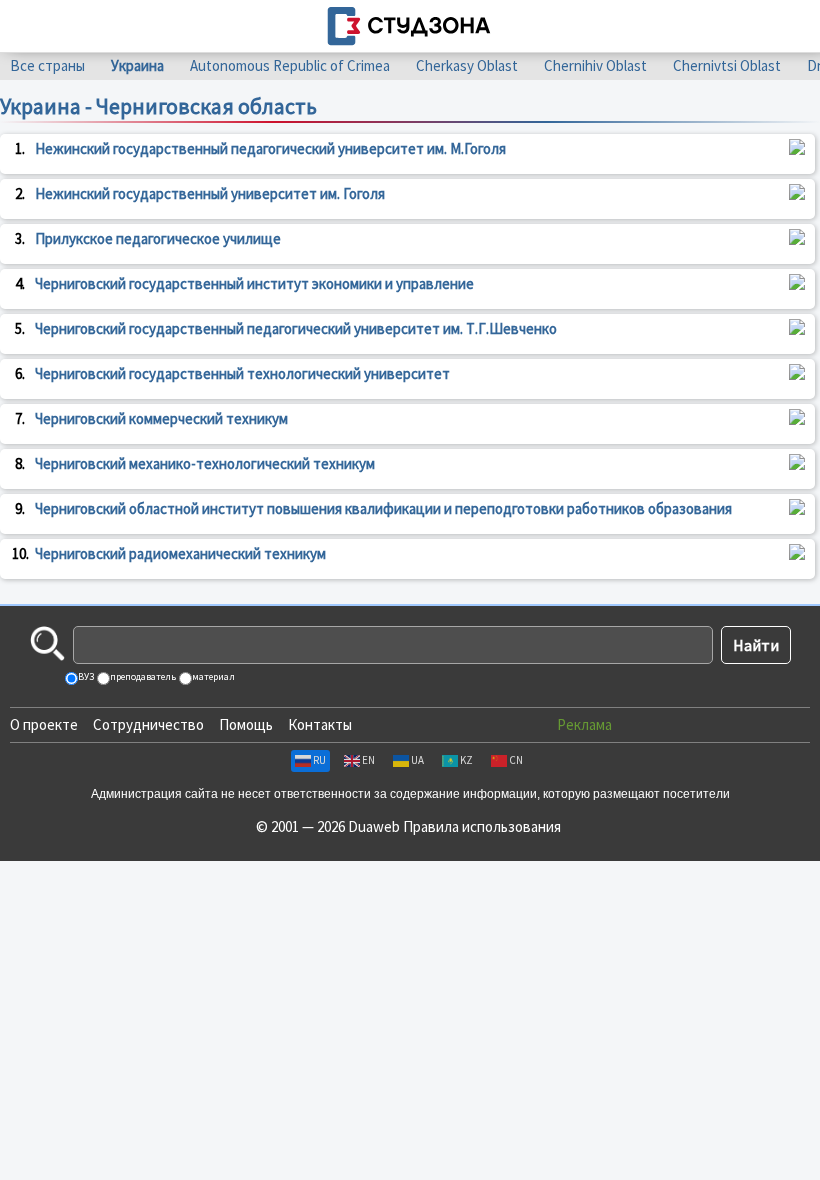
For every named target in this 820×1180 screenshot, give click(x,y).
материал (212, 676)
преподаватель (142, 676)
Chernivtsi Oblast (727, 65)
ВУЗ (85, 676)
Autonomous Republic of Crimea (290, 65)
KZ (466, 760)
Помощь (246, 724)
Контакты (320, 724)
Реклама (584, 724)
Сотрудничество (148, 724)
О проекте (44, 724)
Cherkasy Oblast (467, 65)
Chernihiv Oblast (595, 65)
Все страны (47, 65)
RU (319, 760)
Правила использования (482, 826)
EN (368, 760)
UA (417, 760)
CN (516, 760)
